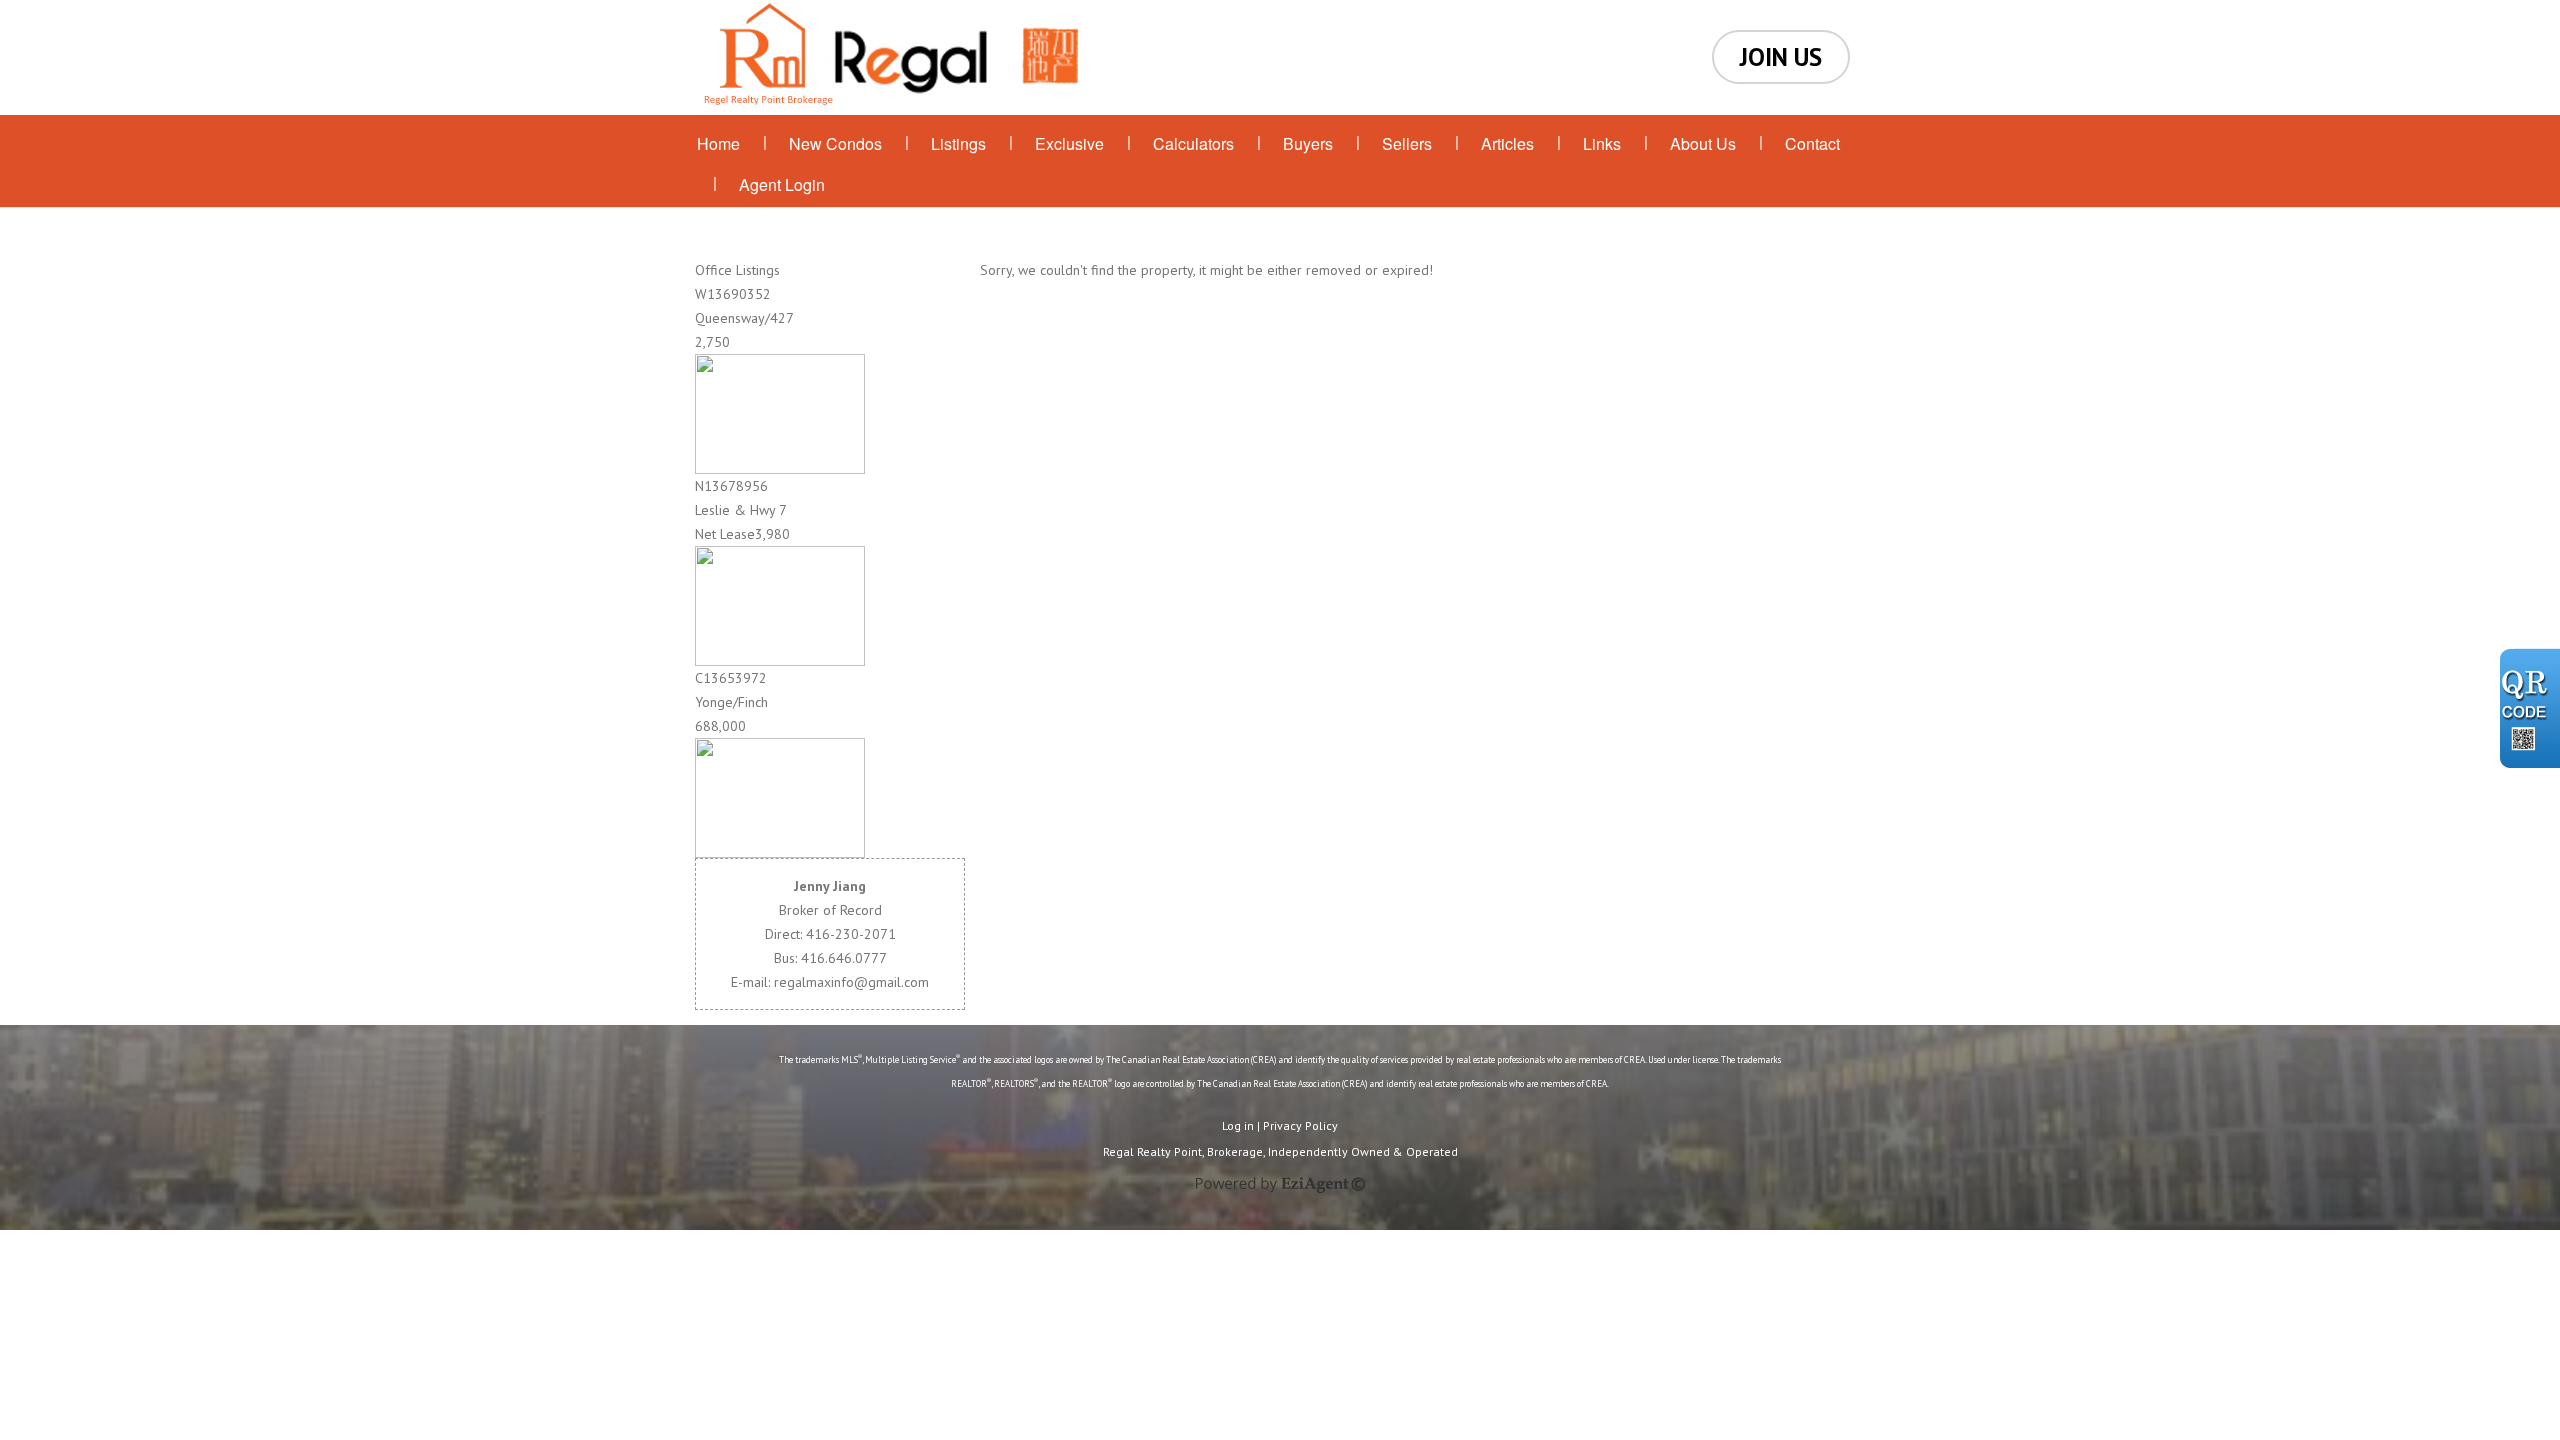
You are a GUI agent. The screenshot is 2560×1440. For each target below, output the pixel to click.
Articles (1507, 143)
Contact (1812, 143)
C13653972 (731, 678)
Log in (1238, 1125)
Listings (958, 143)
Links (1602, 143)
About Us (1703, 143)
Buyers (1308, 143)
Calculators (1193, 143)
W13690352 (733, 294)
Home (718, 143)
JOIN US (1781, 57)
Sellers (1407, 143)
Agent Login (782, 184)
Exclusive (1069, 143)
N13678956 (731, 486)
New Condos (835, 143)
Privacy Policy (1300, 1125)
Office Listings (737, 270)
